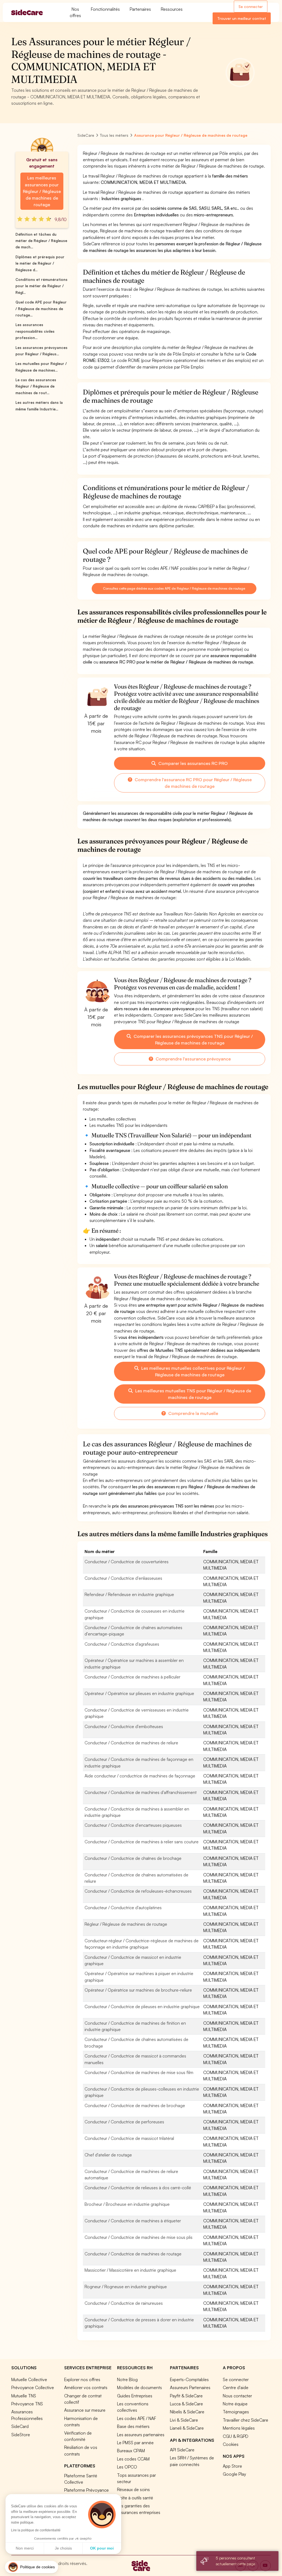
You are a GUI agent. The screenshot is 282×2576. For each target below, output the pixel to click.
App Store (232, 2466)
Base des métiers (133, 2426)
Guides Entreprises (135, 2396)
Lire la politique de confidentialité (36, 2530)
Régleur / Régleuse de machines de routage (126, 1924)
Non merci (25, 2548)
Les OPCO (127, 2467)
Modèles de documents (139, 2387)
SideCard (20, 2426)
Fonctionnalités (105, 9)
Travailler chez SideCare (246, 2420)
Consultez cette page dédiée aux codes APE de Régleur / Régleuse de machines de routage (174, 588)
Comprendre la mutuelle (193, 1413)
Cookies (231, 2444)
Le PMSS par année (135, 2443)
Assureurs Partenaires (190, 2387)
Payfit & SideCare (186, 2396)
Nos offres (75, 12)
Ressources (172, 9)
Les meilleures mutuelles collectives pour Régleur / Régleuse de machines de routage (192, 1371)
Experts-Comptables (189, 2379)
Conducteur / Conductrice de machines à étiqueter (133, 2221)
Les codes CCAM (133, 2459)
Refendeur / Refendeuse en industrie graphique (129, 1594)
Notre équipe (235, 2404)
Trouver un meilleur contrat (242, 18)
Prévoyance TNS (27, 2404)
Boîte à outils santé (135, 2498)
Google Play (234, 2474)
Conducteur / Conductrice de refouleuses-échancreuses (138, 1891)
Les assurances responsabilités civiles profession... (35, 331)
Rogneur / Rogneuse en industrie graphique (126, 2287)
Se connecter (251, 6)
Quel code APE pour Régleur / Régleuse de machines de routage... (41, 309)
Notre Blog (127, 2379)
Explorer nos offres (82, 2379)
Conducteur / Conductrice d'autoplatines (123, 1908)
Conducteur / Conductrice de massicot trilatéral (129, 2138)
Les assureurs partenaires (141, 2435)
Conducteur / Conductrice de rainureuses (124, 2303)
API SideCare (182, 2450)
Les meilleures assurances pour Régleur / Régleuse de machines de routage (42, 191)
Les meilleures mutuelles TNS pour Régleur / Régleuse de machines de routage (193, 1394)
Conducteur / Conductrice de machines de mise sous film (139, 2072)
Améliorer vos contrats (86, 2387)
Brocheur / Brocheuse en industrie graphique (127, 2204)
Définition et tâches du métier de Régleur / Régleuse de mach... (41, 241)
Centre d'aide (236, 2387)
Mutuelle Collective (29, 2379)
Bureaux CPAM (131, 2451)
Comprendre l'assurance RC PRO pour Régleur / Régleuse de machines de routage (193, 783)
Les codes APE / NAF (137, 2418)
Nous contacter (237, 2396)
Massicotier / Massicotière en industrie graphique (130, 2270)
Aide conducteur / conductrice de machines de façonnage (140, 1776)
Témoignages (236, 2412)
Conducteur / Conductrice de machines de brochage (135, 2105)
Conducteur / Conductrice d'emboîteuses (124, 1726)
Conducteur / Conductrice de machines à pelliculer (132, 1677)
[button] (32, 2567)
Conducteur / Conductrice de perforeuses (124, 2122)
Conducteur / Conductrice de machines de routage (133, 2254)
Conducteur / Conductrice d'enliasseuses (123, 1578)
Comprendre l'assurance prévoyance (193, 1059)
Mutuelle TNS (24, 2396)
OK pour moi (102, 2548)
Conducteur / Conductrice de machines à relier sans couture (142, 1842)
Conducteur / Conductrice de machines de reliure (131, 1743)
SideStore (21, 2435)
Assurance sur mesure (85, 2410)
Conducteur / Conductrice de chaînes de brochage (133, 1858)
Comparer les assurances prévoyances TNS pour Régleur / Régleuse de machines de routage (193, 1039)
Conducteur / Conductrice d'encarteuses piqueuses (133, 1825)
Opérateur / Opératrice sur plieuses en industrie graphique (139, 1693)
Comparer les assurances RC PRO (192, 763)
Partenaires (140, 9)
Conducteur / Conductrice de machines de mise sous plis (139, 2237)
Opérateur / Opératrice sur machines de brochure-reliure (138, 1990)
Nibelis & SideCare (187, 2412)
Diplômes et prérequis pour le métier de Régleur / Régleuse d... (40, 263)
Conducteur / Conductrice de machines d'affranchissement (141, 1792)
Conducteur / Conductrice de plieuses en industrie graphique (142, 2006)
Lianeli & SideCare (187, 2428)
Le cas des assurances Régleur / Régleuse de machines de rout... (36, 386)
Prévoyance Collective (33, 2387)
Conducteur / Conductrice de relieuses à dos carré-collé (138, 2188)
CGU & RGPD (236, 2436)
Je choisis (63, 2548)
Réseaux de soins (133, 2489)
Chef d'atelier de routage (108, 2155)
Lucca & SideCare (186, 2404)
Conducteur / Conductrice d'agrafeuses (122, 1644)
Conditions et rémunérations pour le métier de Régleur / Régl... (41, 286)
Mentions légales (239, 2428)
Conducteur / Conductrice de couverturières (127, 1562)
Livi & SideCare (184, 2420)
